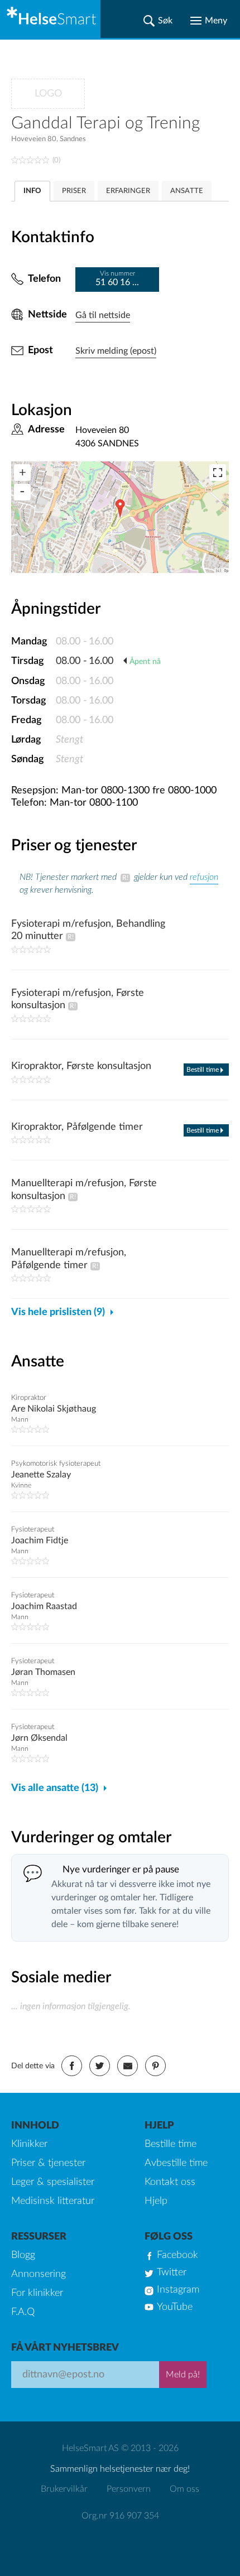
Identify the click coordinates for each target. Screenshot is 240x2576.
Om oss (184, 2489)
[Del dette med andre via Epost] (128, 2066)
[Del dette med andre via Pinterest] (155, 2066)
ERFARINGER (128, 191)
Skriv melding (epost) (116, 351)
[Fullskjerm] (218, 473)
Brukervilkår (64, 2489)
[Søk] (158, 21)
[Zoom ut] (22, 492)
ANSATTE (187, 191)
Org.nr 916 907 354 (120, 2516)
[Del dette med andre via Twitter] (100, 2066)
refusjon (204, 877)
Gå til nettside (103, 315)
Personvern (129, 2489)
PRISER (74, 191)
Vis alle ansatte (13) (55, 1788)
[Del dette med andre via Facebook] (72, 2066)
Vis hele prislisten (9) (58, 1312)
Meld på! (183, 2375)
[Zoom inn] (22, 473)
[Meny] (209, 21)
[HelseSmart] (50, 19)
